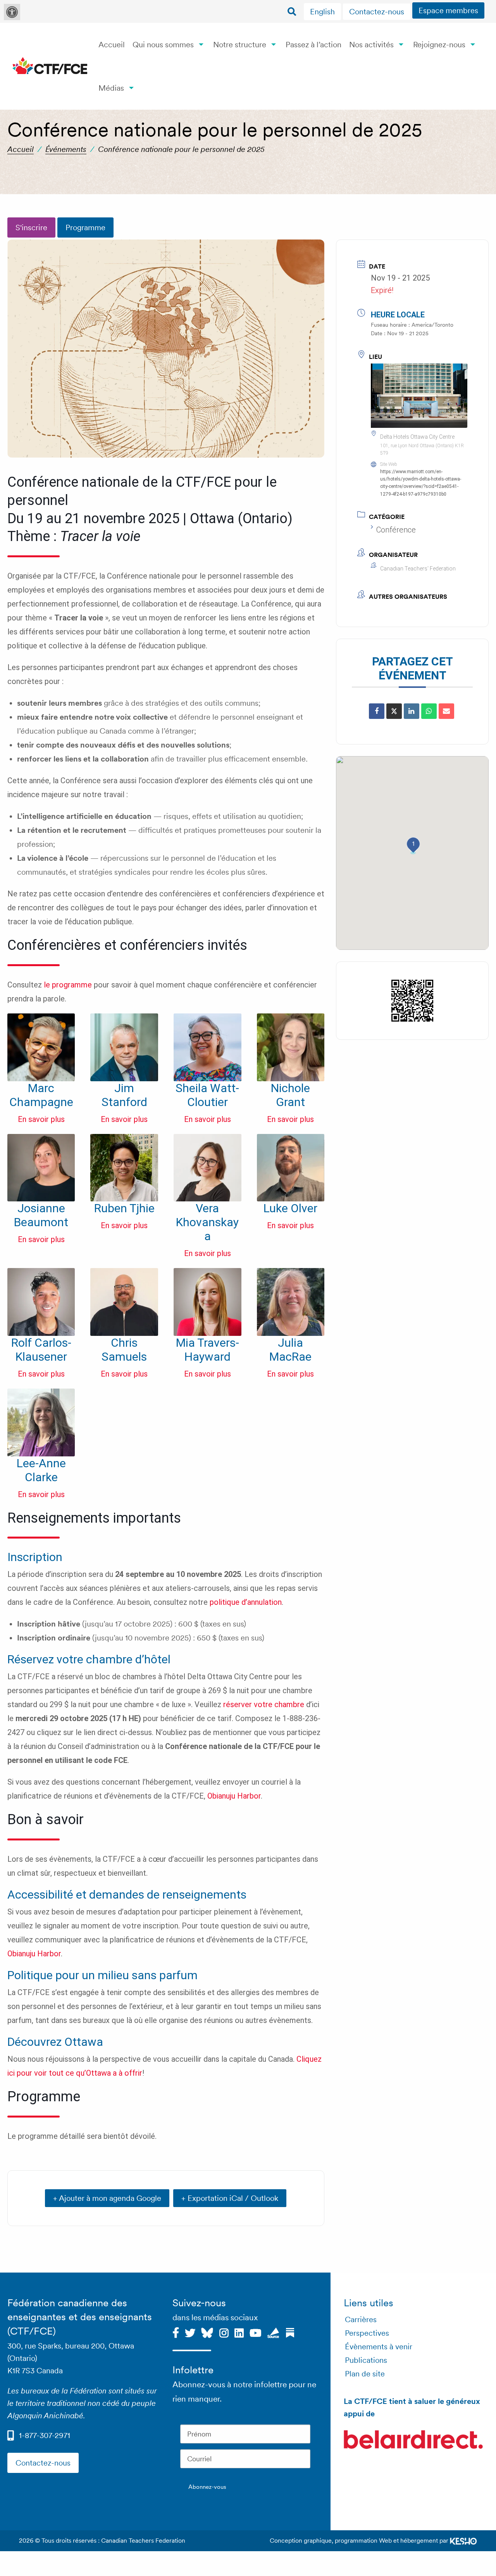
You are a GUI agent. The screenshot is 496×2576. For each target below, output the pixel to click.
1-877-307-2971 (45, 2435)
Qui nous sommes (163, 45)
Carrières (361, 2319)
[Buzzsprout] (273, 2332)
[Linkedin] (239, 2332)
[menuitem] (323, 12)
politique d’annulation (246, 1602)
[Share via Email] (446, 711)
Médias (111, 88)
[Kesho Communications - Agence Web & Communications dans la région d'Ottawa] (463, 2541)
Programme (85, 227)
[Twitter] (190, 2332)
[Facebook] (176, 2332)
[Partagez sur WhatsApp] (429, 711)
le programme (68, 985)
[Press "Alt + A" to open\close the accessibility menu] (12, 12)
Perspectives (367, 2333)
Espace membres (448, 10)
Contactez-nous (377, 12)
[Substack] (290, 2332)
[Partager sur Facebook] (377, 711)
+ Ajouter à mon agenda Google (107, 2198)
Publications (366, 2360)
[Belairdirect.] (413, 2440)
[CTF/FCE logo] (50, 66)
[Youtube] (256, 2332)
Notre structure (240, 45)
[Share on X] (394, 711)
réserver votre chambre (264, 1704)
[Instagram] (224, 2332)
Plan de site (365, 2374)
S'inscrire (31, 227)
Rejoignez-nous (439, 45)
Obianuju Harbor (234, 1796)
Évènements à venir (379, 2347)
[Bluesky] (207, 2332)
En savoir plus (41, 1119)
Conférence (396, 530)
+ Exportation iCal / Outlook (230, 2198)
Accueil (112, 45)
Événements (66, 149)
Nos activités (371, 45)
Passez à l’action (313, 45)
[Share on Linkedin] (412, 711)
